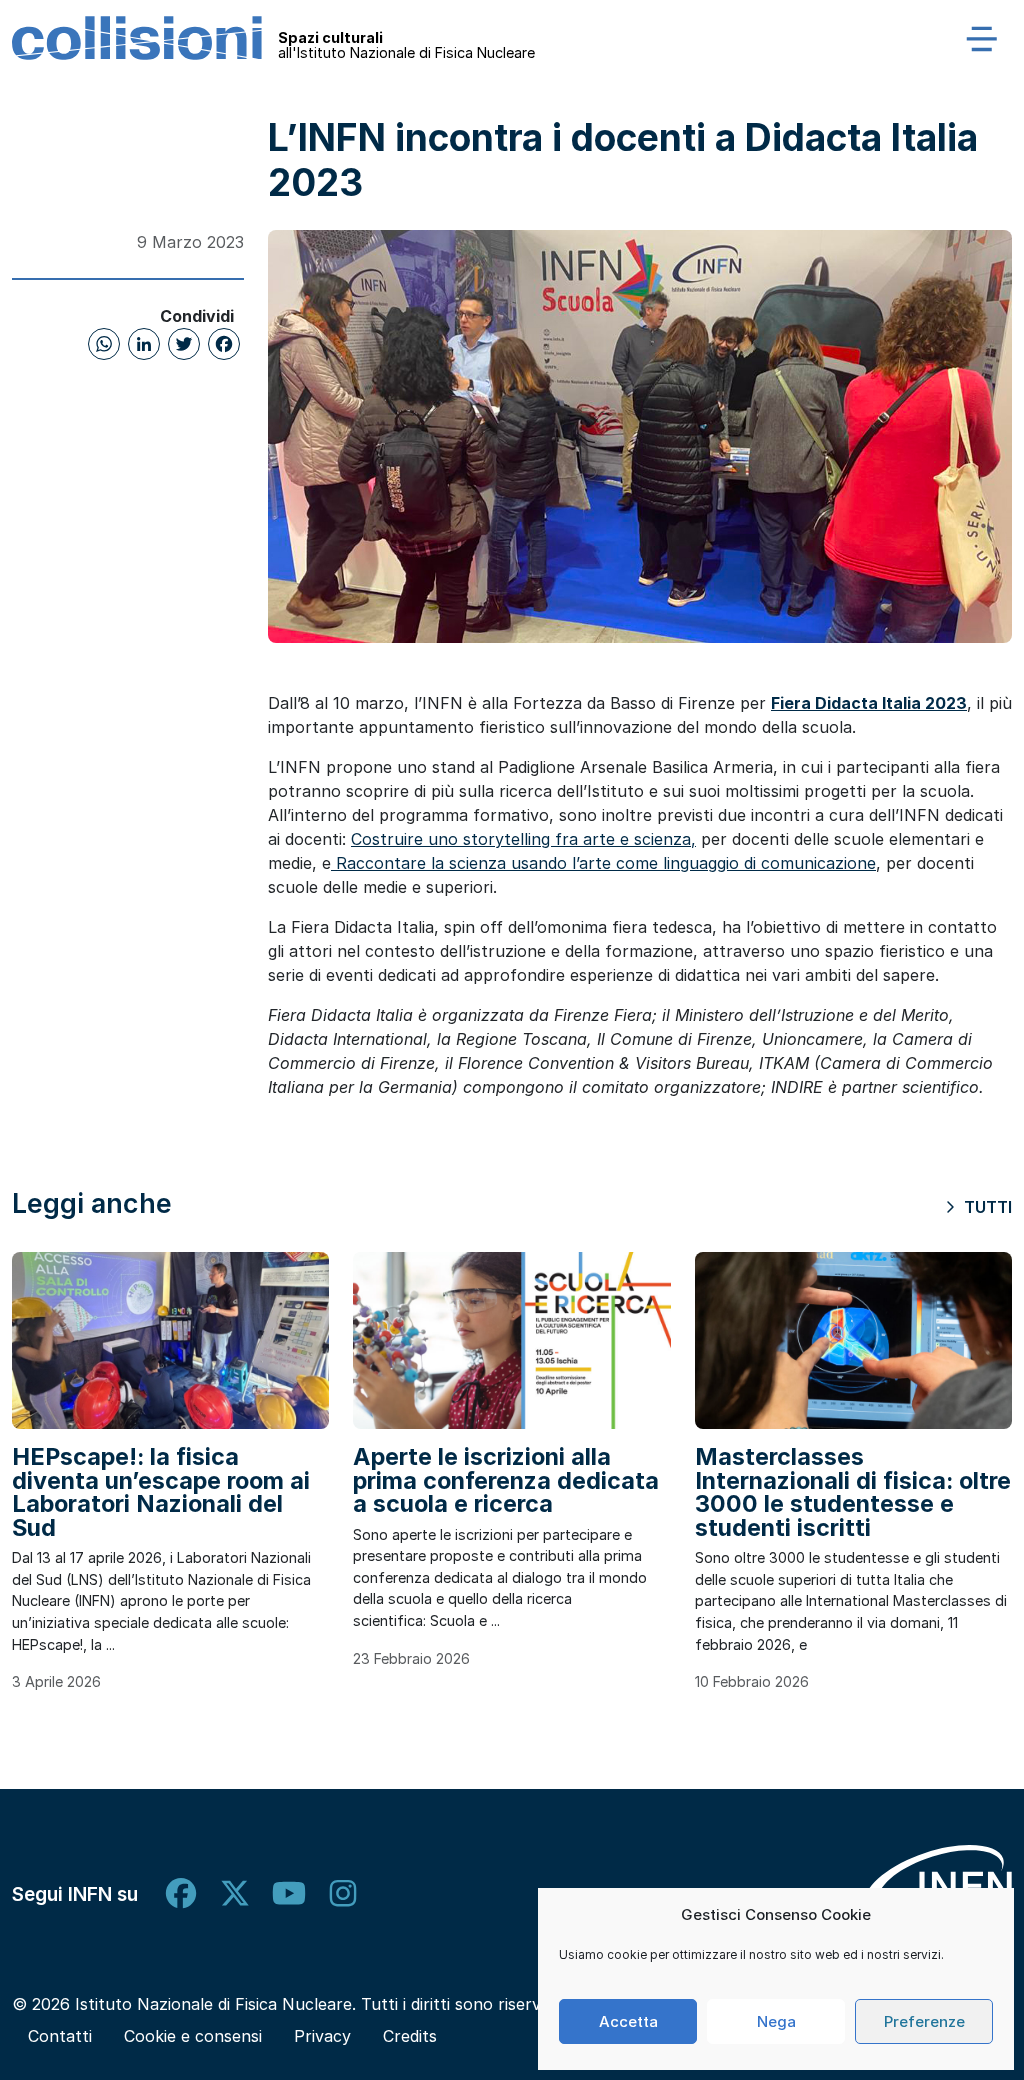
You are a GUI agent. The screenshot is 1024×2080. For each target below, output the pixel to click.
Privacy (322, 2036)
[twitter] (235, 1894)
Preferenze (924, 2021)
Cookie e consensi (193, 2036)
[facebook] (181, 1894)
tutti (986, 1207)
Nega (776, 2021)
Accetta (628, 2021)
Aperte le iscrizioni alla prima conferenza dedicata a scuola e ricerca (506, 1480)
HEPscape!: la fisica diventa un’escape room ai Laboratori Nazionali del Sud (161, 1491)
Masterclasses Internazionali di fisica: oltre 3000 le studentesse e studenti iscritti (853, 1491)
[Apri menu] (982, 38)
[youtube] (289, 1894)
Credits (410, 2036)
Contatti (60, 2036)
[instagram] (343, 1894)
